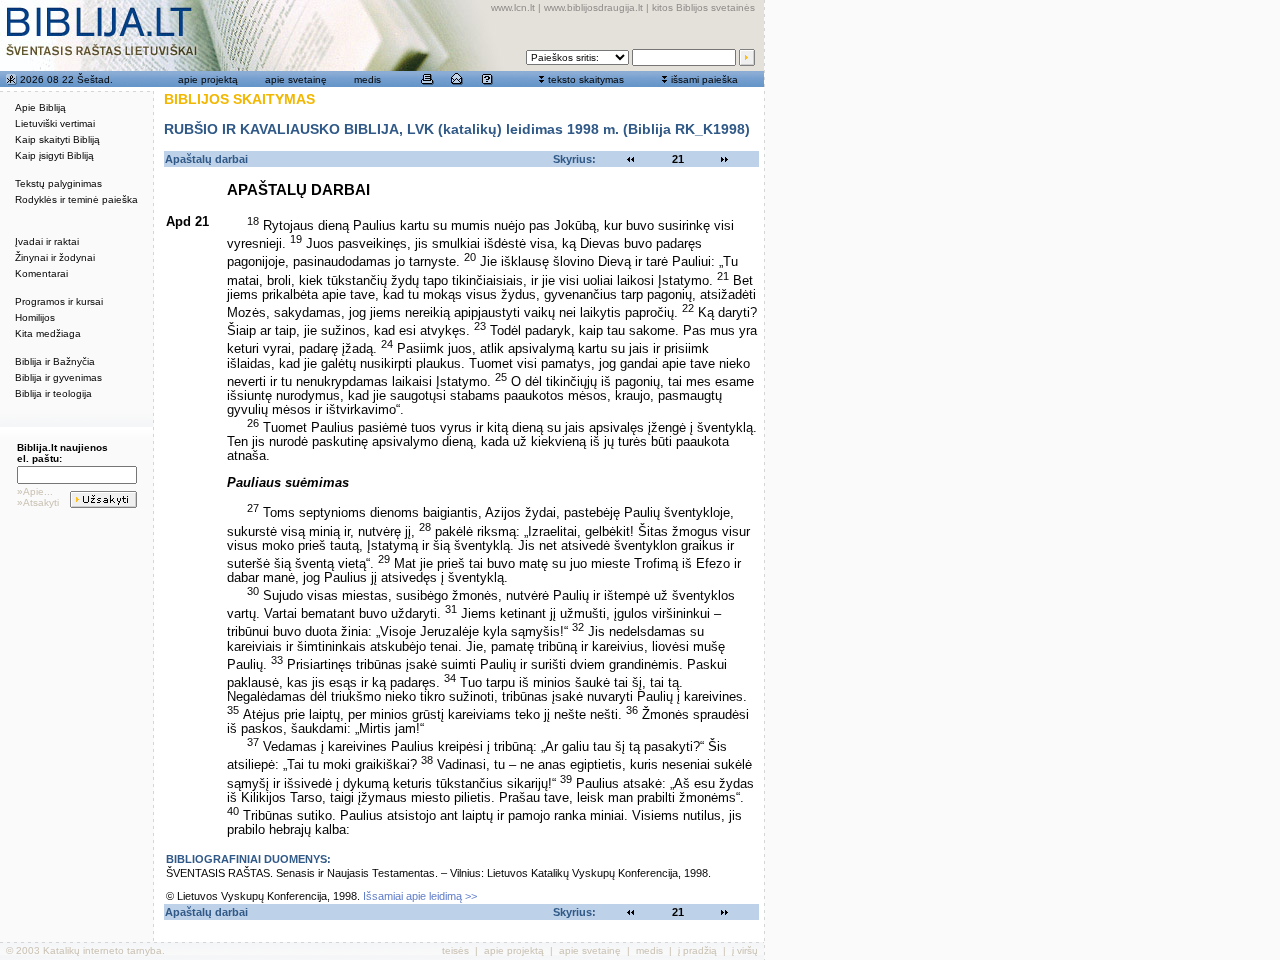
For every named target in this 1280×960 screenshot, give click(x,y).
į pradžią (697, 950)
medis (367, 79)
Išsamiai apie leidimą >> (420, 896)
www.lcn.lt (513, 7)
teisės (455, 950)
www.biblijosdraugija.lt (593, 7)
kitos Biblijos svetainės (703, 7)
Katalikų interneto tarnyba (102, 950)
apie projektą (208, 79)
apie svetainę (296, 79)
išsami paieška (704, 79)
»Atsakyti (38, 502)
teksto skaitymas (586, 79)
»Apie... (35, 491)
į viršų (745, 950)
